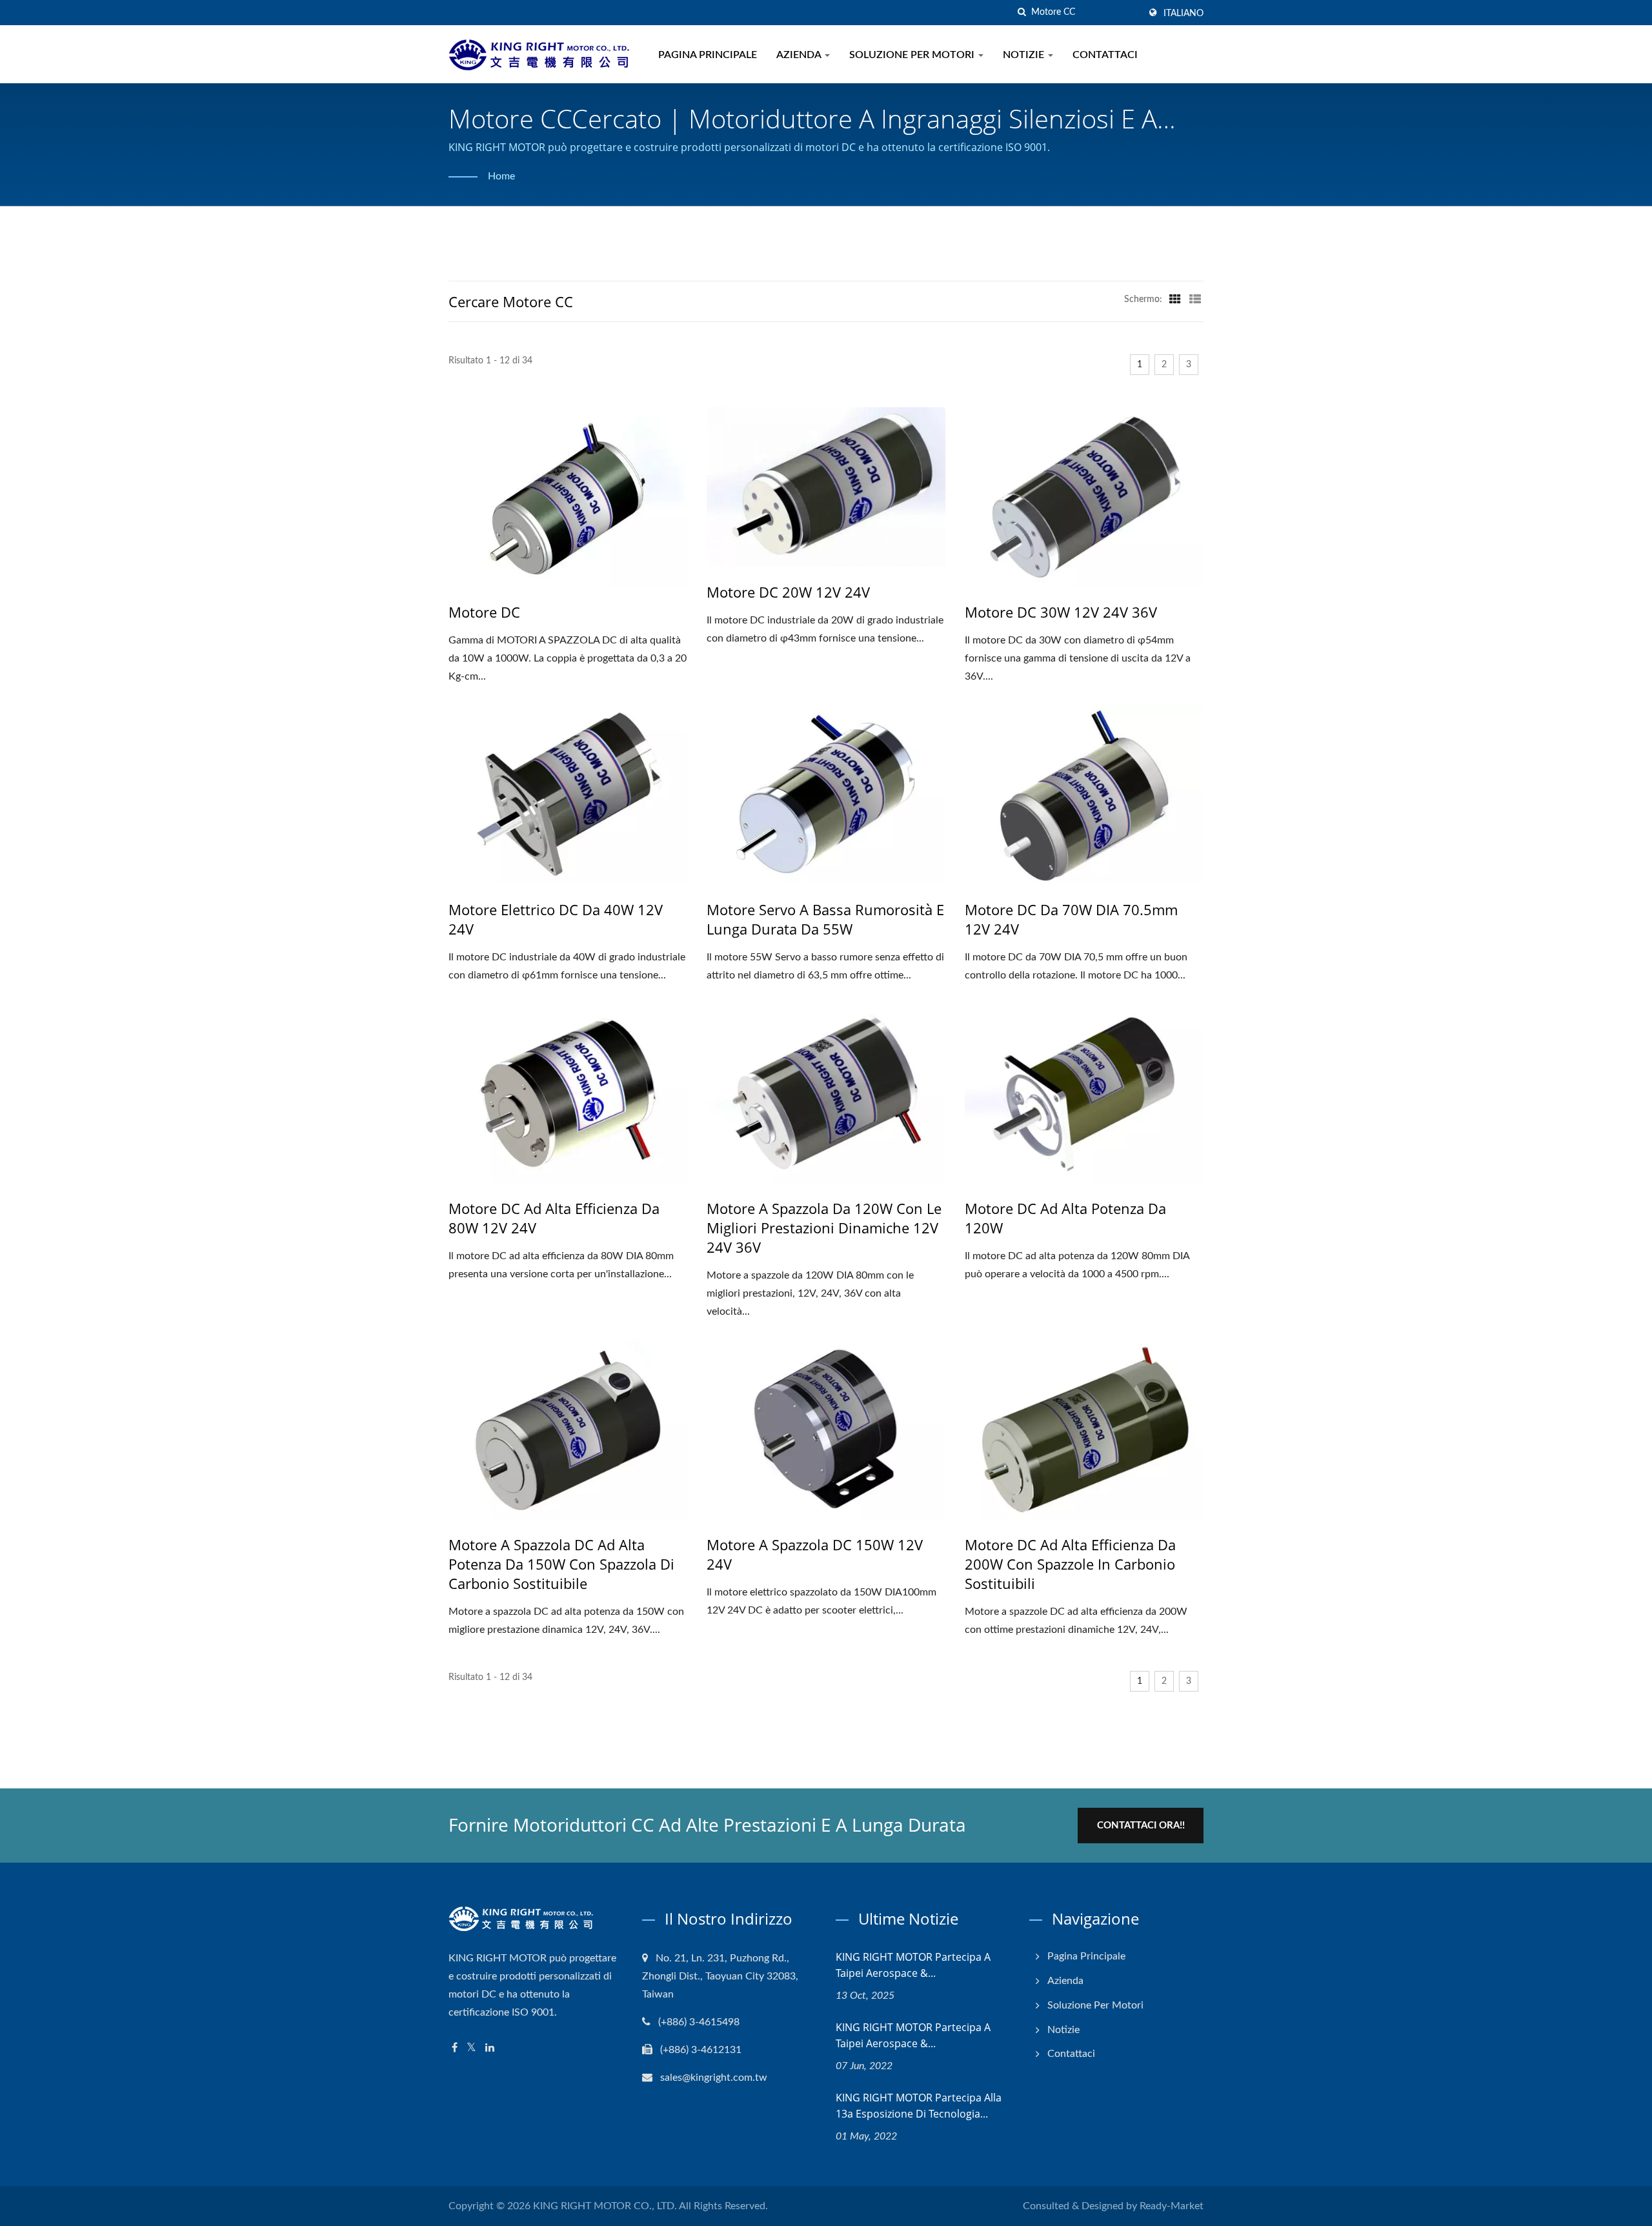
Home (501, 176)
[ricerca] (1022, 13)
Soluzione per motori (913, 55)
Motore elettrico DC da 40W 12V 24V (556, 919)
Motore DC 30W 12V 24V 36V (1061, 612)
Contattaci (1105, 55)
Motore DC (484, 612)
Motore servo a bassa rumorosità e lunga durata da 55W (825, 919)
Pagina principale (708, 55)
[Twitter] (471, 2048)
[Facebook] (455, 2048)
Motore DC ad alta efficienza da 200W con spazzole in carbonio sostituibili (1070, 1564)
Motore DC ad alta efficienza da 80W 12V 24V (554, 1218)
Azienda (800, 55)
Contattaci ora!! (1141, 1826)
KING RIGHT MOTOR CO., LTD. (605, 2206)
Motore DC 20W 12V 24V (788, 592)
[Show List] (1195, 299)
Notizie (1025, 55)
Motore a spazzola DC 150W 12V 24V (815, 1554)
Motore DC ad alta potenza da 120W (1065, 1218)
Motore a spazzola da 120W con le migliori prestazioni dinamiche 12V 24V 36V (824, 1228)
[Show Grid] (1175, 299)
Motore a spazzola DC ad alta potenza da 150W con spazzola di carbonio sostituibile (561, 1564)
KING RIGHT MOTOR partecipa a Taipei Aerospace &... (913, 1965)
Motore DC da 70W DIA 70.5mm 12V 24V (1071, 919)
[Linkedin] (490, 2048)
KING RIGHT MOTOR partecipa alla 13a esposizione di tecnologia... (919, 2106)
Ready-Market (1172, 2206)
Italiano (1184, 14)
